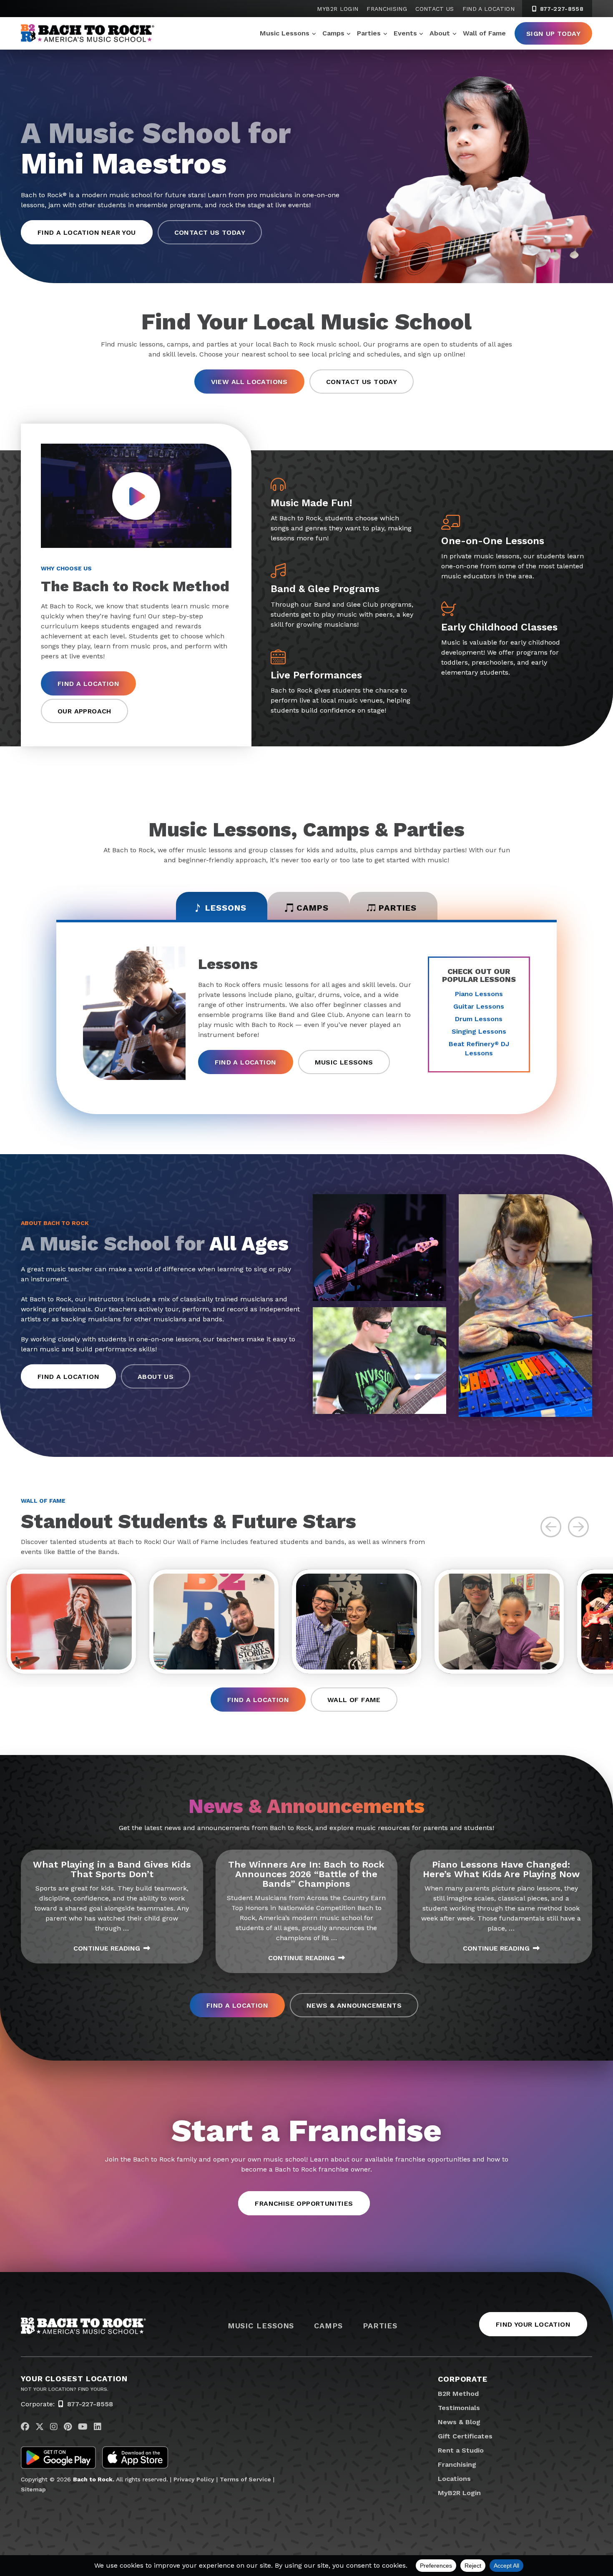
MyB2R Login (338, 9)
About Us (156, 1377)
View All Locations (249, 382)
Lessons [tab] (226, 908)
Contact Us (435, 9)
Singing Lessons (479, 1031)
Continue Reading (107, 1948)
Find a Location (489, 9)
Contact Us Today (210, 232)
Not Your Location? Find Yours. (65, 2389)
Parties (369, 33)
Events (405, 33)
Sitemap (33, 2489)
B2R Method (458, 2394)
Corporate (463, 2379)
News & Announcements (354, 2005)
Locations (454, 2479)
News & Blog (459, 2422)
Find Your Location (533, 2324)
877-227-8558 (561, 9)
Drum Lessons (479, 1019)
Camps (333, 33)
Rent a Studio (461, 2450)
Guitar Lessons (479, 1006)
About (440, 33)
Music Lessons (285, 33)
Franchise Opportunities (304, 2203)
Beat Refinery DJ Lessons (479, 1048)
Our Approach (84, 711)
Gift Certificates (465, 2436)
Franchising (387, 9)
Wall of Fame (484, 33)
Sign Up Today (553, 34)
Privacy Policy (194, 2479)
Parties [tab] (398, 908)
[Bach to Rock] (88, 33)
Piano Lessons (479, 994)
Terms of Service (245, 2479)
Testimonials (459, 2408)
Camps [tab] (313, 908)
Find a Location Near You (87, 232)
